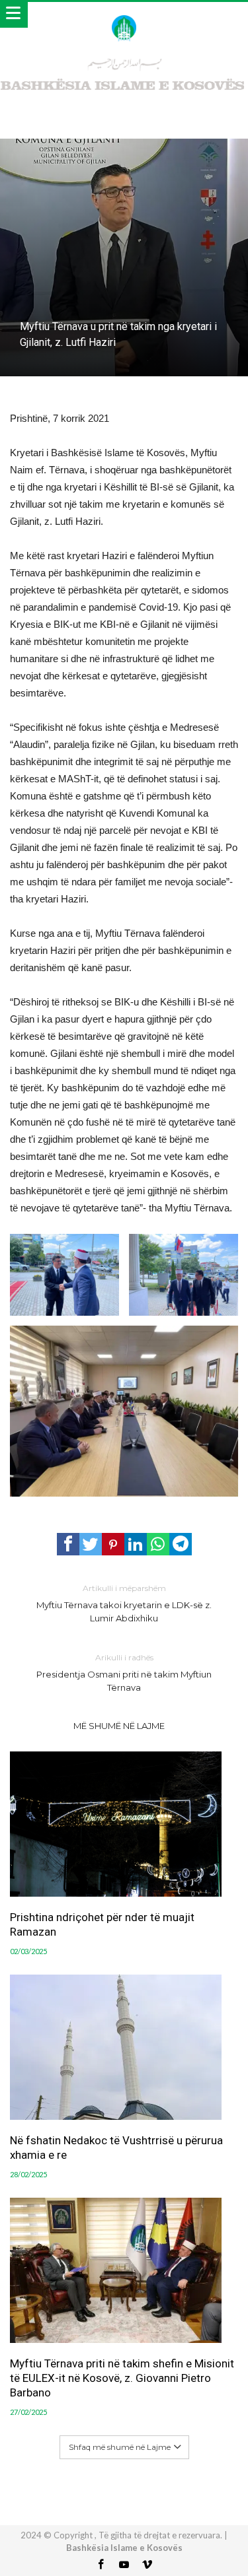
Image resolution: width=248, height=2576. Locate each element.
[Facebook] (101, 2565)
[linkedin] (136, 1544)
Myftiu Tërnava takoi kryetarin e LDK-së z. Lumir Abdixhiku (124, 1603)
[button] (64, 1275)
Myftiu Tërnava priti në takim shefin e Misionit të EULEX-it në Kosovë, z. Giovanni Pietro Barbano (122, 2378)
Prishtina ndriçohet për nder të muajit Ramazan (102, 1924)
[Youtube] (124, 2565)
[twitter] (91, 1544)
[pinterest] (113, 1544)
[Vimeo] (147, 2565)
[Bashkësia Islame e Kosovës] (124, 15)
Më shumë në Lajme (119, 1726)
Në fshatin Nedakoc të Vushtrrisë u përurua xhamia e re (116, 2148)
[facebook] (68, 1544)
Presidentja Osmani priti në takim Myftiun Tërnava (124, 1673)
